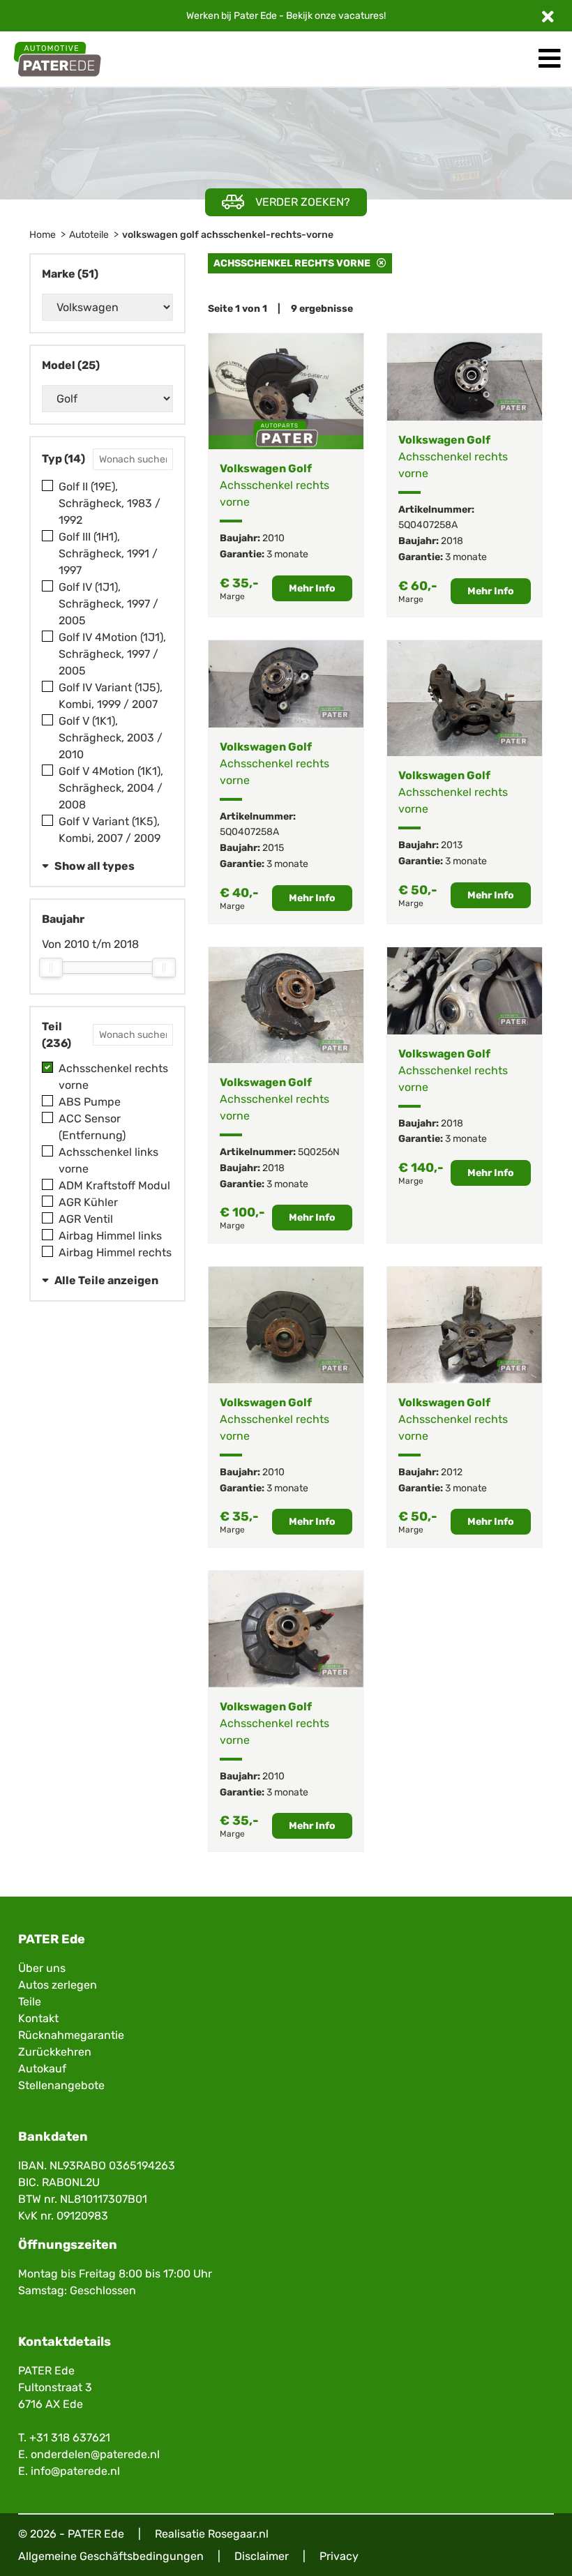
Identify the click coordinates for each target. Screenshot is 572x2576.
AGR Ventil (86, 1219)
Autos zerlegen (58, 1985)
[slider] (51, 967)
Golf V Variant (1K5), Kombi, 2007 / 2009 (110, 830)
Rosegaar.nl (238, 2534)
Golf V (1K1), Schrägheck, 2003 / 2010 (111, 738)
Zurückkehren (55, 2052)
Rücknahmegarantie (71, 2035)
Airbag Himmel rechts (115, 1252)
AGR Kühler (88, 1202)
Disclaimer (262, 2556)
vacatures (361, 16)
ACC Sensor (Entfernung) (92, 1127)
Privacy (339, 2556)
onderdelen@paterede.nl (95, 2454)
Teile (30, 2002)
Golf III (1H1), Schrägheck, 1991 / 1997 (108, 553)
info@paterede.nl (75, 2471)
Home (43, 235)
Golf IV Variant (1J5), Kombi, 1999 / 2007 (111, 696)
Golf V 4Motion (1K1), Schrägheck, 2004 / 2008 (111, 788)
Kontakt (38, 2018)
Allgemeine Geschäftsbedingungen (111, 2556)
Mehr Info (312, 588)
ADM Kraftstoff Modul (114, 1185)
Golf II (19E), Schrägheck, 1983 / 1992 (110, 503)
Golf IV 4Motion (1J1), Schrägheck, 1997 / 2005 (112, 654)
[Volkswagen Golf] (286, 392)
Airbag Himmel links (110, 1236)
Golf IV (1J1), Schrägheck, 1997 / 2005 (108, 604)
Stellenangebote (61, 2085)
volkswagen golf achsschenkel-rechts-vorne (228, 235)
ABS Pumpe (90, 1102)
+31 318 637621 (70, 2438)
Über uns (42, 1968)
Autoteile (89, 235)
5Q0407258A (428, 525)
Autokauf (42, 2069)
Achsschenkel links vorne (108, 1160)
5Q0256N (319, 1152)
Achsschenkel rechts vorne (113, 1077)
